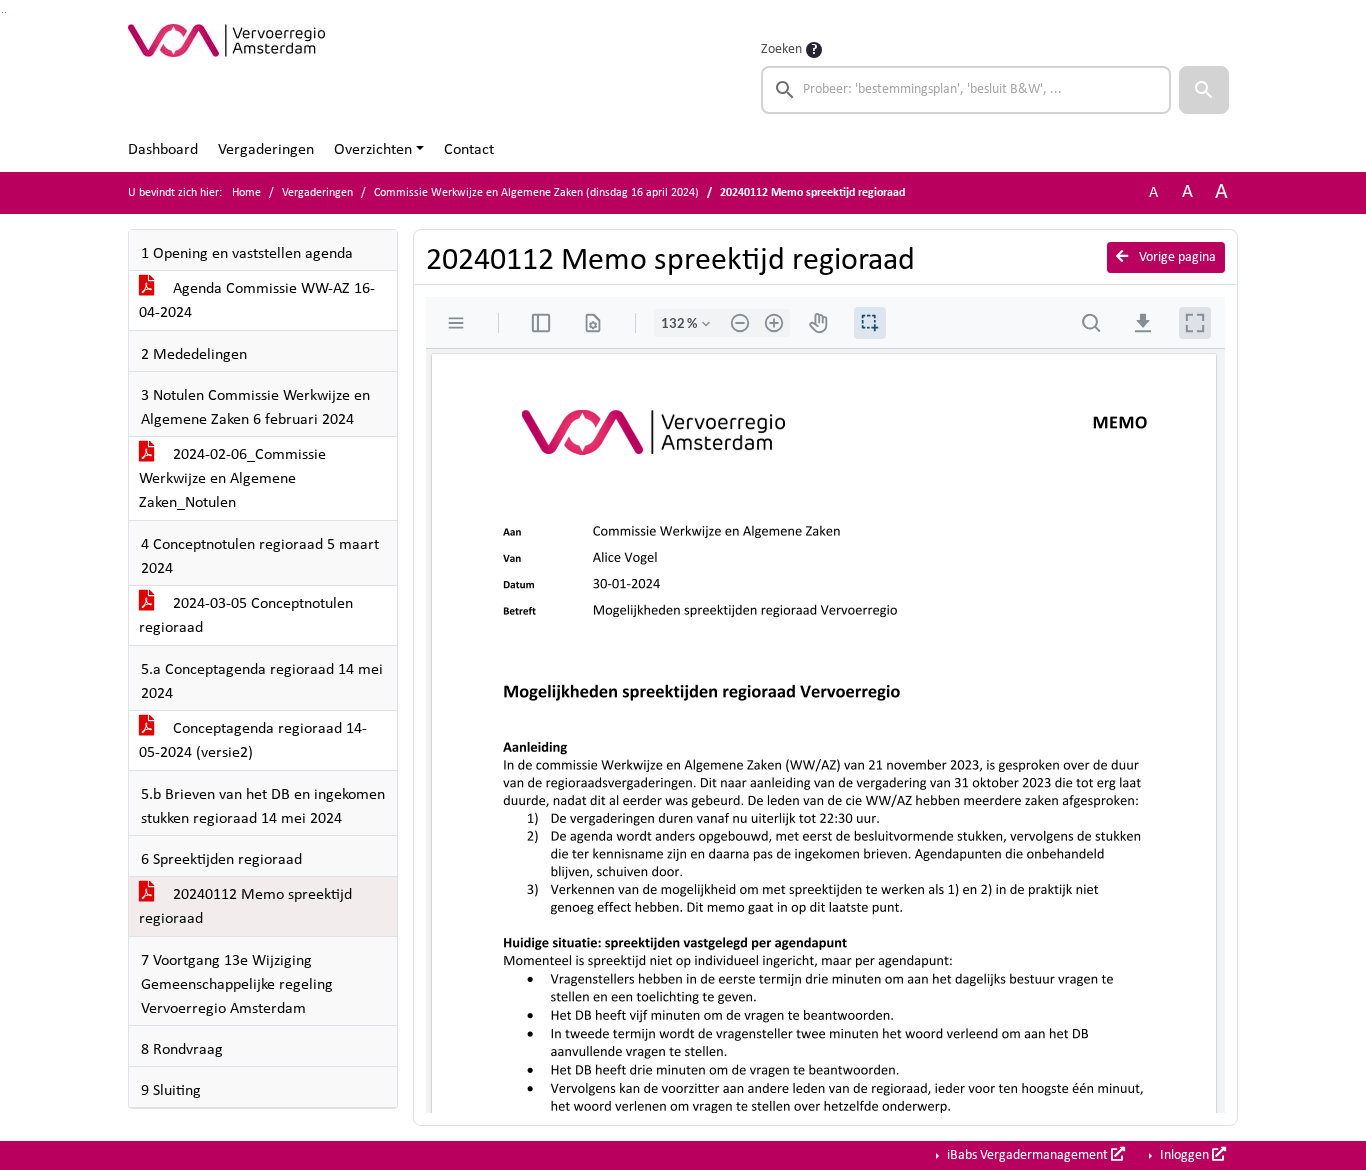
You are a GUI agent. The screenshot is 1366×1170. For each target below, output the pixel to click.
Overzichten (373, 150)
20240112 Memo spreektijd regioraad (245, 907)
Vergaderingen (266, 150)
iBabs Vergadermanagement (1027, 1155)
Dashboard (163, 150)
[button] (1204, 90)
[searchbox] (966, 90)
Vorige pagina (1176, 257)
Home (246, 193)
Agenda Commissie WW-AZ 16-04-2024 (257, 301)
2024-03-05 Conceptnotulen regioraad (246, 616)
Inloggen (1184, 1155)
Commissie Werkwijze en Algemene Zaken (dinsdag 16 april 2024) (536, 193)
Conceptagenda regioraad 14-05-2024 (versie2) (253, 741)
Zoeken (781, 49)
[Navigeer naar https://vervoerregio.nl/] (226, 76)
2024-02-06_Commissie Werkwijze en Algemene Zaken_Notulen (232, 479)
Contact (469, 150)
